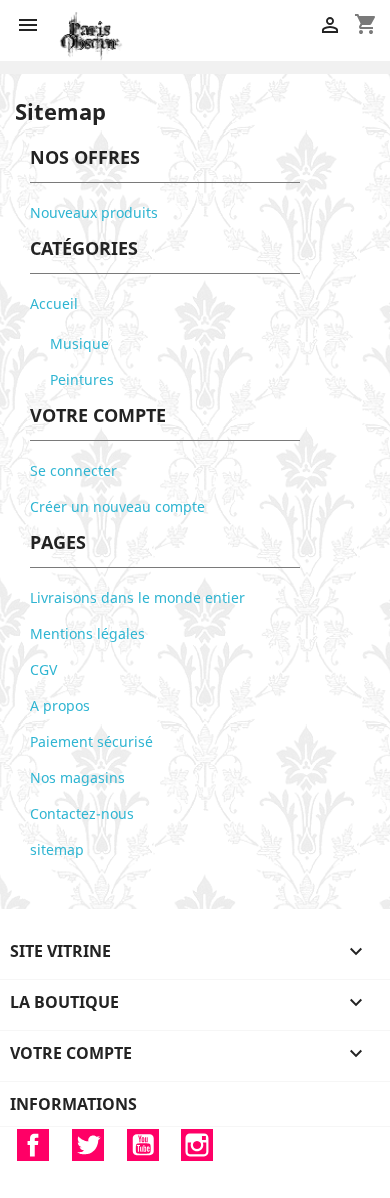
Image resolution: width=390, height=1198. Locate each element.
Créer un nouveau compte (117, 506)
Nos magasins (77, 777)
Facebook (33, 1145)
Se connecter (73, 470)
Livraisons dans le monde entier (137, 597)
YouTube (143, 1145)
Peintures (82, 379)
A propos (60, 705)
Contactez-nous (82, 813)
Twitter (88, 1145)
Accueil (54, 303)
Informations (73, 1104)
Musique (79, 343)
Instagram (197, 1145)
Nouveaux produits (94, 212)
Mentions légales (87, 633)
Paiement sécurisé (91, 741)
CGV (43, 669)
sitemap (57, 849)
